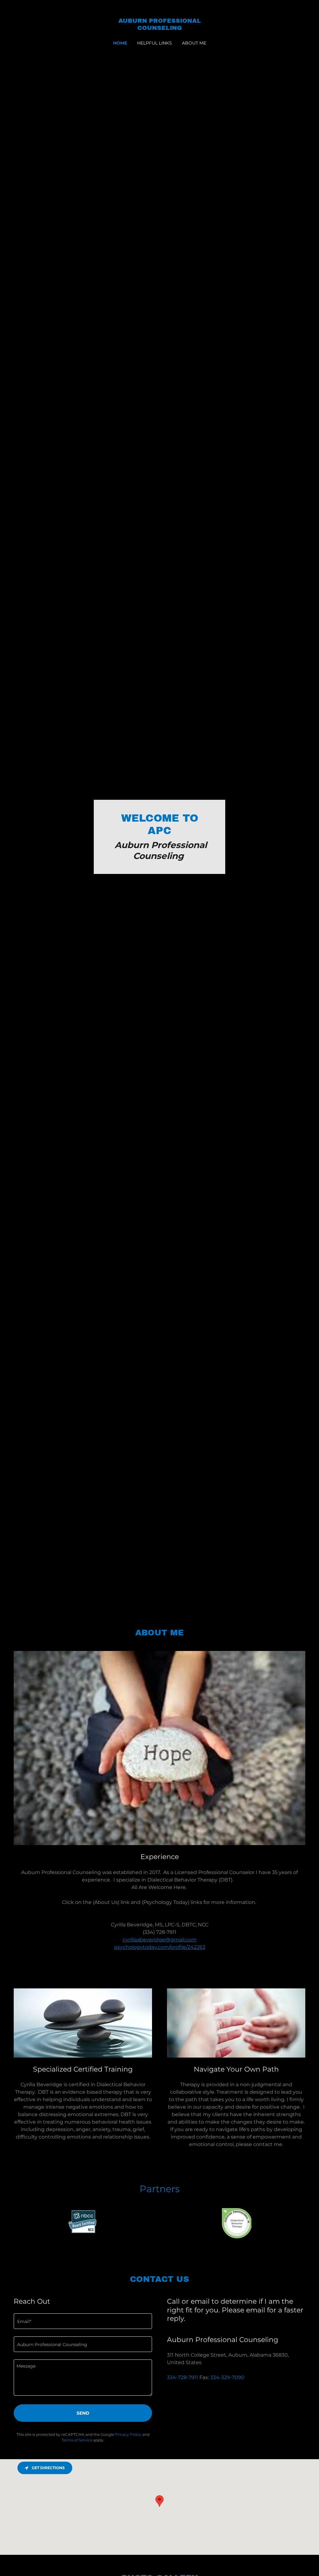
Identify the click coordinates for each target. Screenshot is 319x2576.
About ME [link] (194, 43)
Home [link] (120, 43)
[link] (159, 28)
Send (83, 2413)
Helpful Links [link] (155, 43)
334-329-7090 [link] (227, 2377)
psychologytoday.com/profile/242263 (160, 1947)
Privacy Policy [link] (128, 2434)
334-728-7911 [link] (183, 2377)
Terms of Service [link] (77, 2440)
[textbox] (83, 2321)
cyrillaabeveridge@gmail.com (160, 1940)
